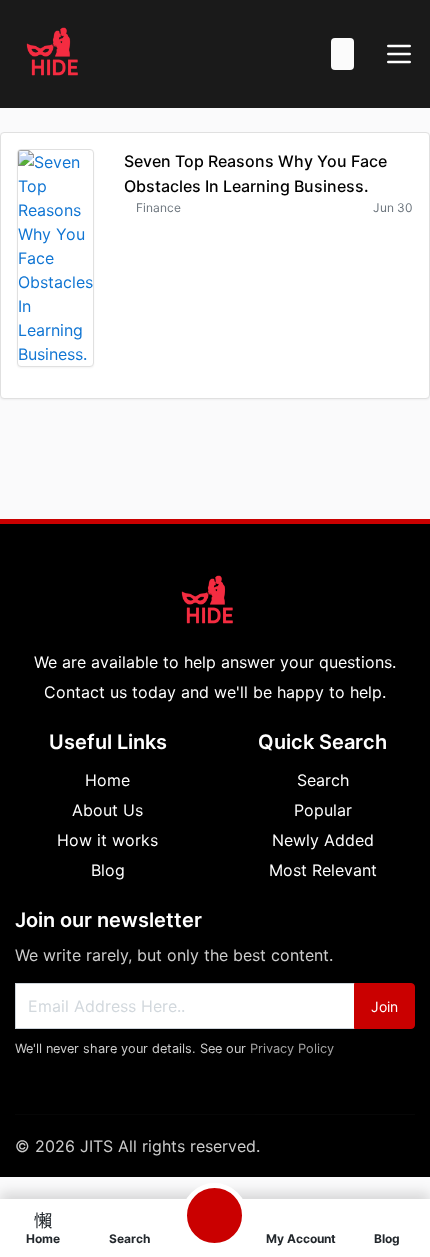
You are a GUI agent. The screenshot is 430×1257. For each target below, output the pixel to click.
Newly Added (323, 840)
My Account (301, 1238)
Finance (158, 207)
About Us (107, 810)
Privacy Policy (292, 1048)
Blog (108, 870)
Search (323, 780)
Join (384, 1006)
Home (107, 780)
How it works (107, 840)
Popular (323, 810)
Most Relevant (323, 870)
